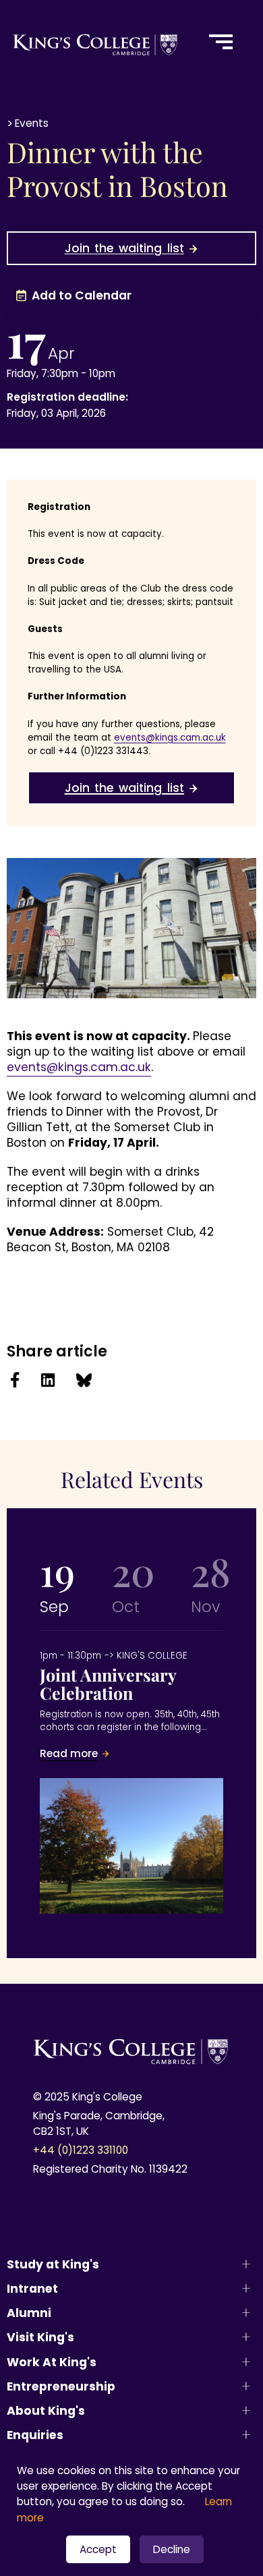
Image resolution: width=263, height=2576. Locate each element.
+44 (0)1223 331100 (81, 2150)
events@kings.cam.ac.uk (79, 1067)
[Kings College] (96, 42)
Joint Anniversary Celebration (131, 1706)
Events (32, 123)
